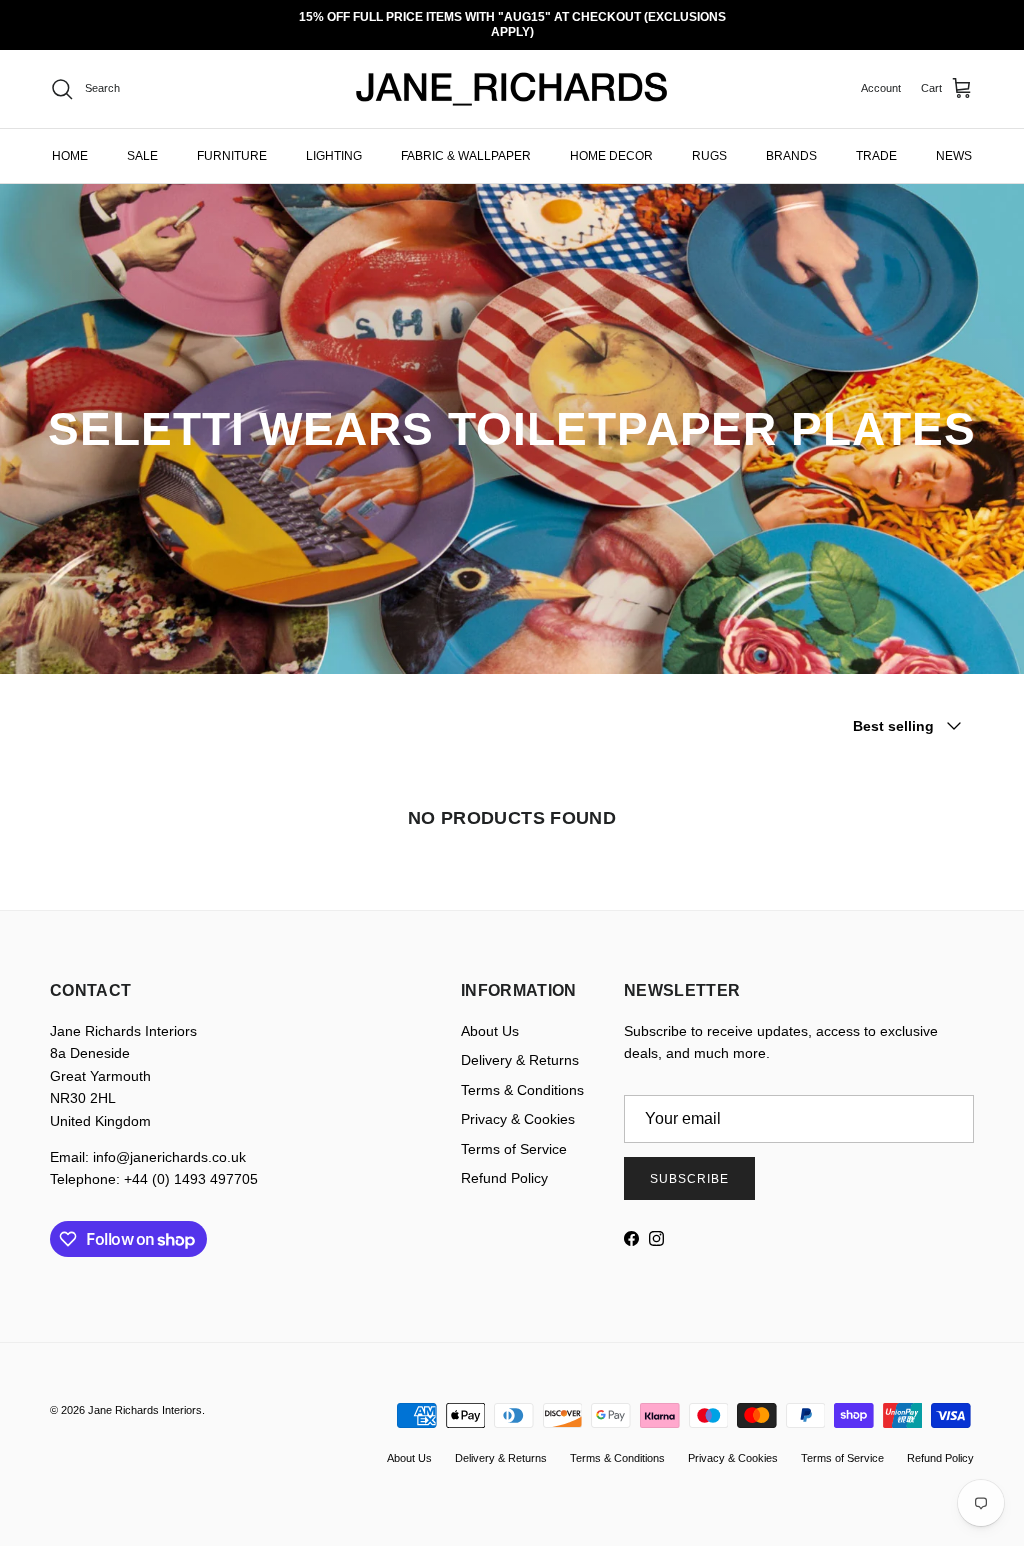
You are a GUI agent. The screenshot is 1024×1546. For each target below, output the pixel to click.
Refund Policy (504, 1164)
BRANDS (791, 141)
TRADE (876, 141)
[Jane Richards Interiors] (512, 75)
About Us (490, 1017)
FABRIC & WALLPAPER (466, 141)
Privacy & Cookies (518, 1105)
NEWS (954, 141)
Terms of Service (514, 1134)
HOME (70, 141)
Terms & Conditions (522, 1075)
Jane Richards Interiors (145, 1396)
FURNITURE (232, 141)
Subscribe (689, 1164)
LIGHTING (334, 141)
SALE (142, 141)
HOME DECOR (611, 141)
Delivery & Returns (520, 1046)
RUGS (709, 141)
